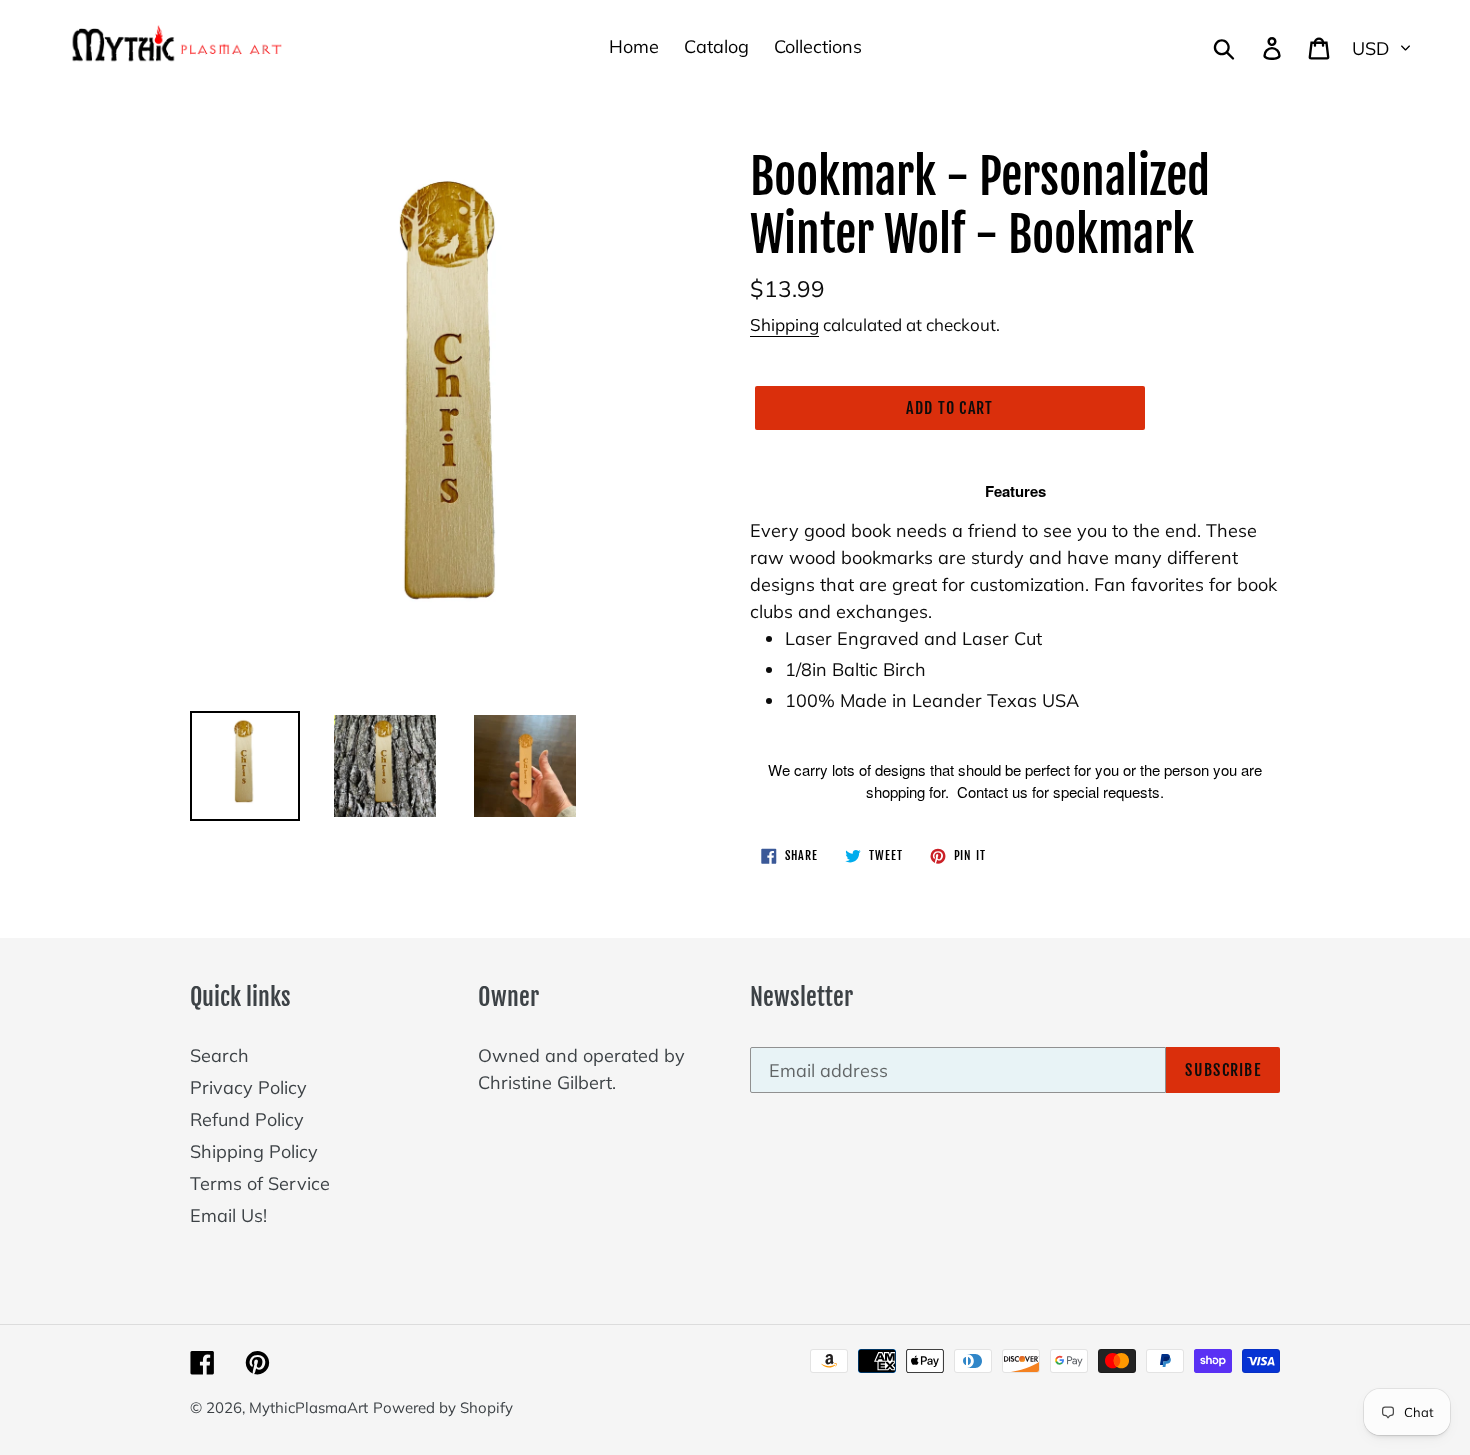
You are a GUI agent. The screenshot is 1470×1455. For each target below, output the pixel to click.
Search (219, 1055)
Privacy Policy (248, 1087)
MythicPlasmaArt (308, 1407)
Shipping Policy (254, 1151)
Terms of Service (260, 1183)
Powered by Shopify (443, 1407)
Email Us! (228, 1215)
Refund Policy (247, 1119)
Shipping (784, 324)
